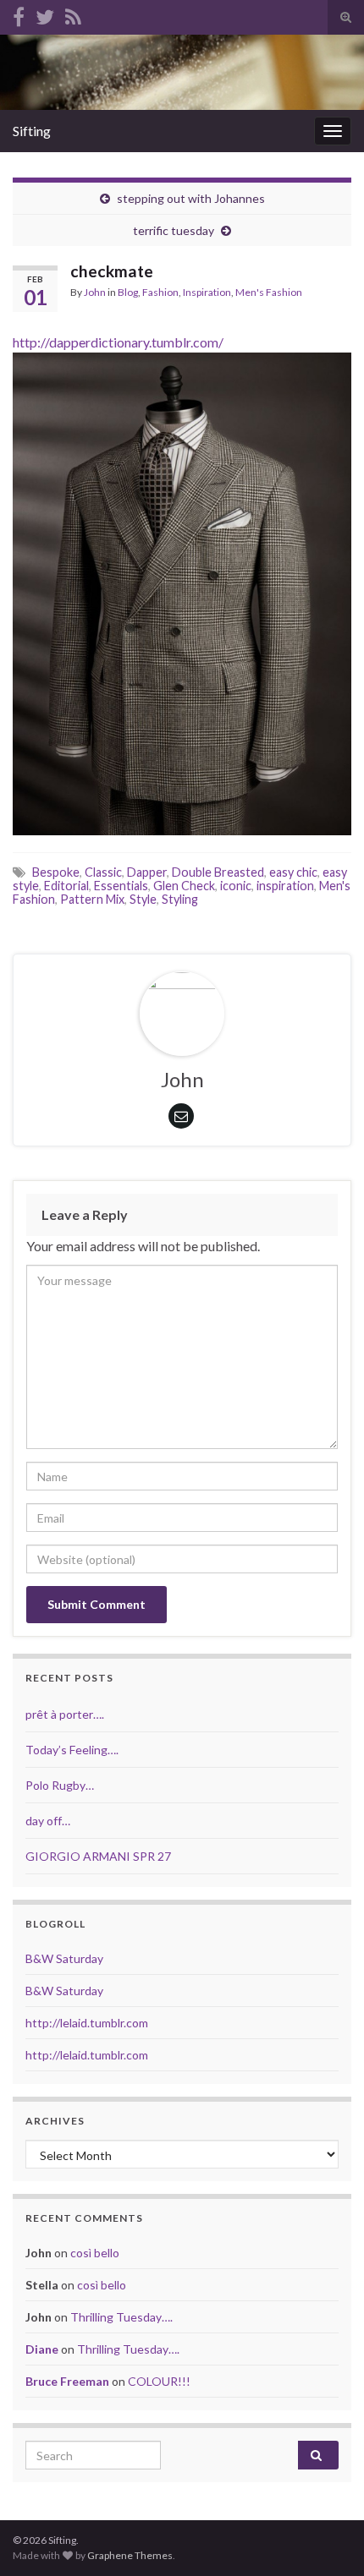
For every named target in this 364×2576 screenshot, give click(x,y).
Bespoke (56, 872)
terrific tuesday (174, 230)
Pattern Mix (92, 899)
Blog (128, 292)
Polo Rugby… (60, 1785)
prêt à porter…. (65, 1714)
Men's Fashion (269, 292)
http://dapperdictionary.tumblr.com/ (118, 342)
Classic (103, 872)
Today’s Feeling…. (72, 1750)
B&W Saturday (64, 1958)
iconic (236, 886)
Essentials (121, 886)
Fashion (160, 292)
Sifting (32, 131)
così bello (95, 2253)
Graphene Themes (130, 2555)
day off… (48, 1821)
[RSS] (73, 14)
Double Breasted (218, 872)
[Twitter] (45, 14)
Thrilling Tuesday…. (121, 2317)
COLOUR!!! (159, 2381)
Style (143, 899)
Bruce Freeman (67, 2381)
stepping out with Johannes (191, 198)
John (95, 292)
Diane (42, 2349)
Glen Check (184, 886)
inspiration (285, 886)
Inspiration (207, 292)
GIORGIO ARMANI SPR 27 (98, 1856)
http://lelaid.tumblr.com (87, 2023)
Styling (180, 899)
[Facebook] (19, 14)
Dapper (147, 872)
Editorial (66, 886)
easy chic (293, 872)
